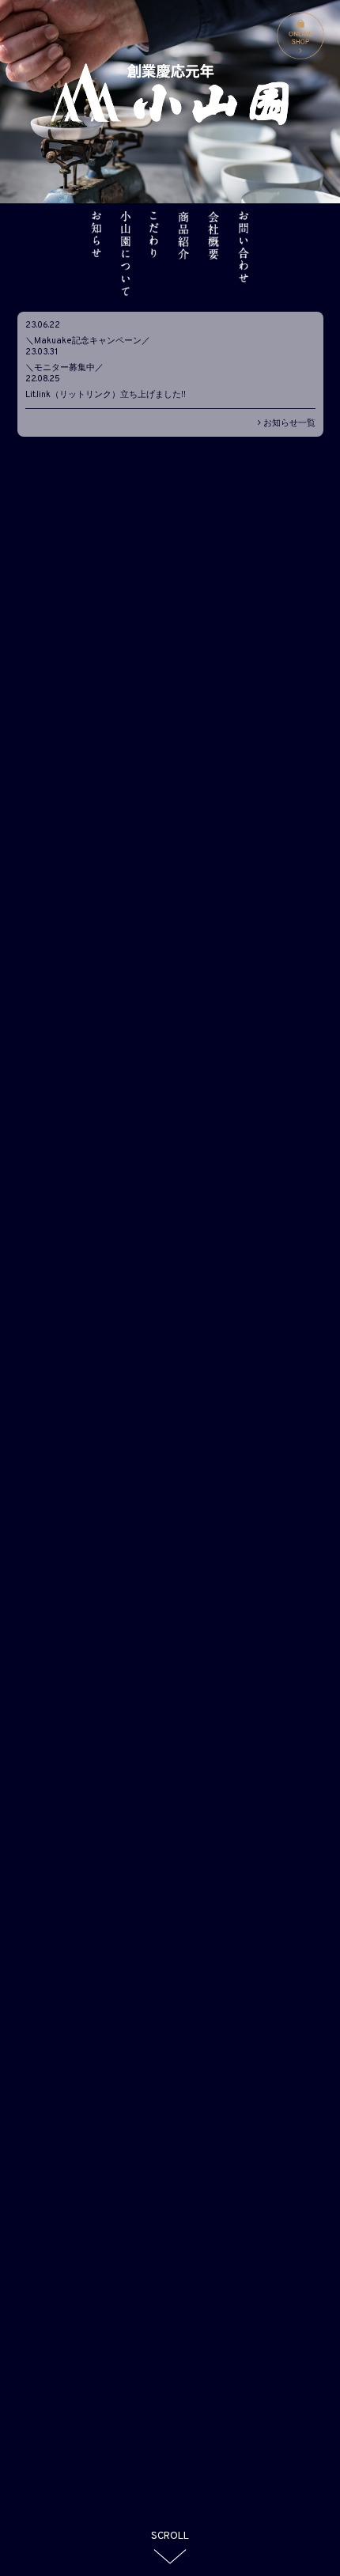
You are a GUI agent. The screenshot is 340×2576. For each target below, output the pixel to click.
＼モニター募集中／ (64, 368)
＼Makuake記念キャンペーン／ (88, 341)
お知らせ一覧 (288, 423)
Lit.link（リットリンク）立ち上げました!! (106, 395)
